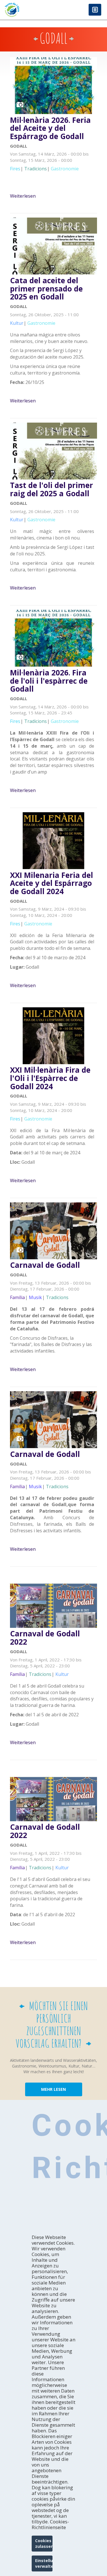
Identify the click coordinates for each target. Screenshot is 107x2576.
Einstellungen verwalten (44, 2563)
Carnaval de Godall (45, 1265)
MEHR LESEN (53, 2089)
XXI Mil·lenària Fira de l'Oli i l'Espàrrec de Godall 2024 (50, 1078)
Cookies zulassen (44, 2543)
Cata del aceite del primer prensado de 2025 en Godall (46, 289)
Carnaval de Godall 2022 (45, 1638)
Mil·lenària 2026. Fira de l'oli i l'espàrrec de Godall (49, 681)
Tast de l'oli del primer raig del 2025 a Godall (52, 489)
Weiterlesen (23, 196)
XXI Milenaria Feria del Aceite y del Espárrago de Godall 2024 (52, 883)
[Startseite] (27, 10)
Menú (95, 10)
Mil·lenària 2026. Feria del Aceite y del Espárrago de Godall (50, 128)
